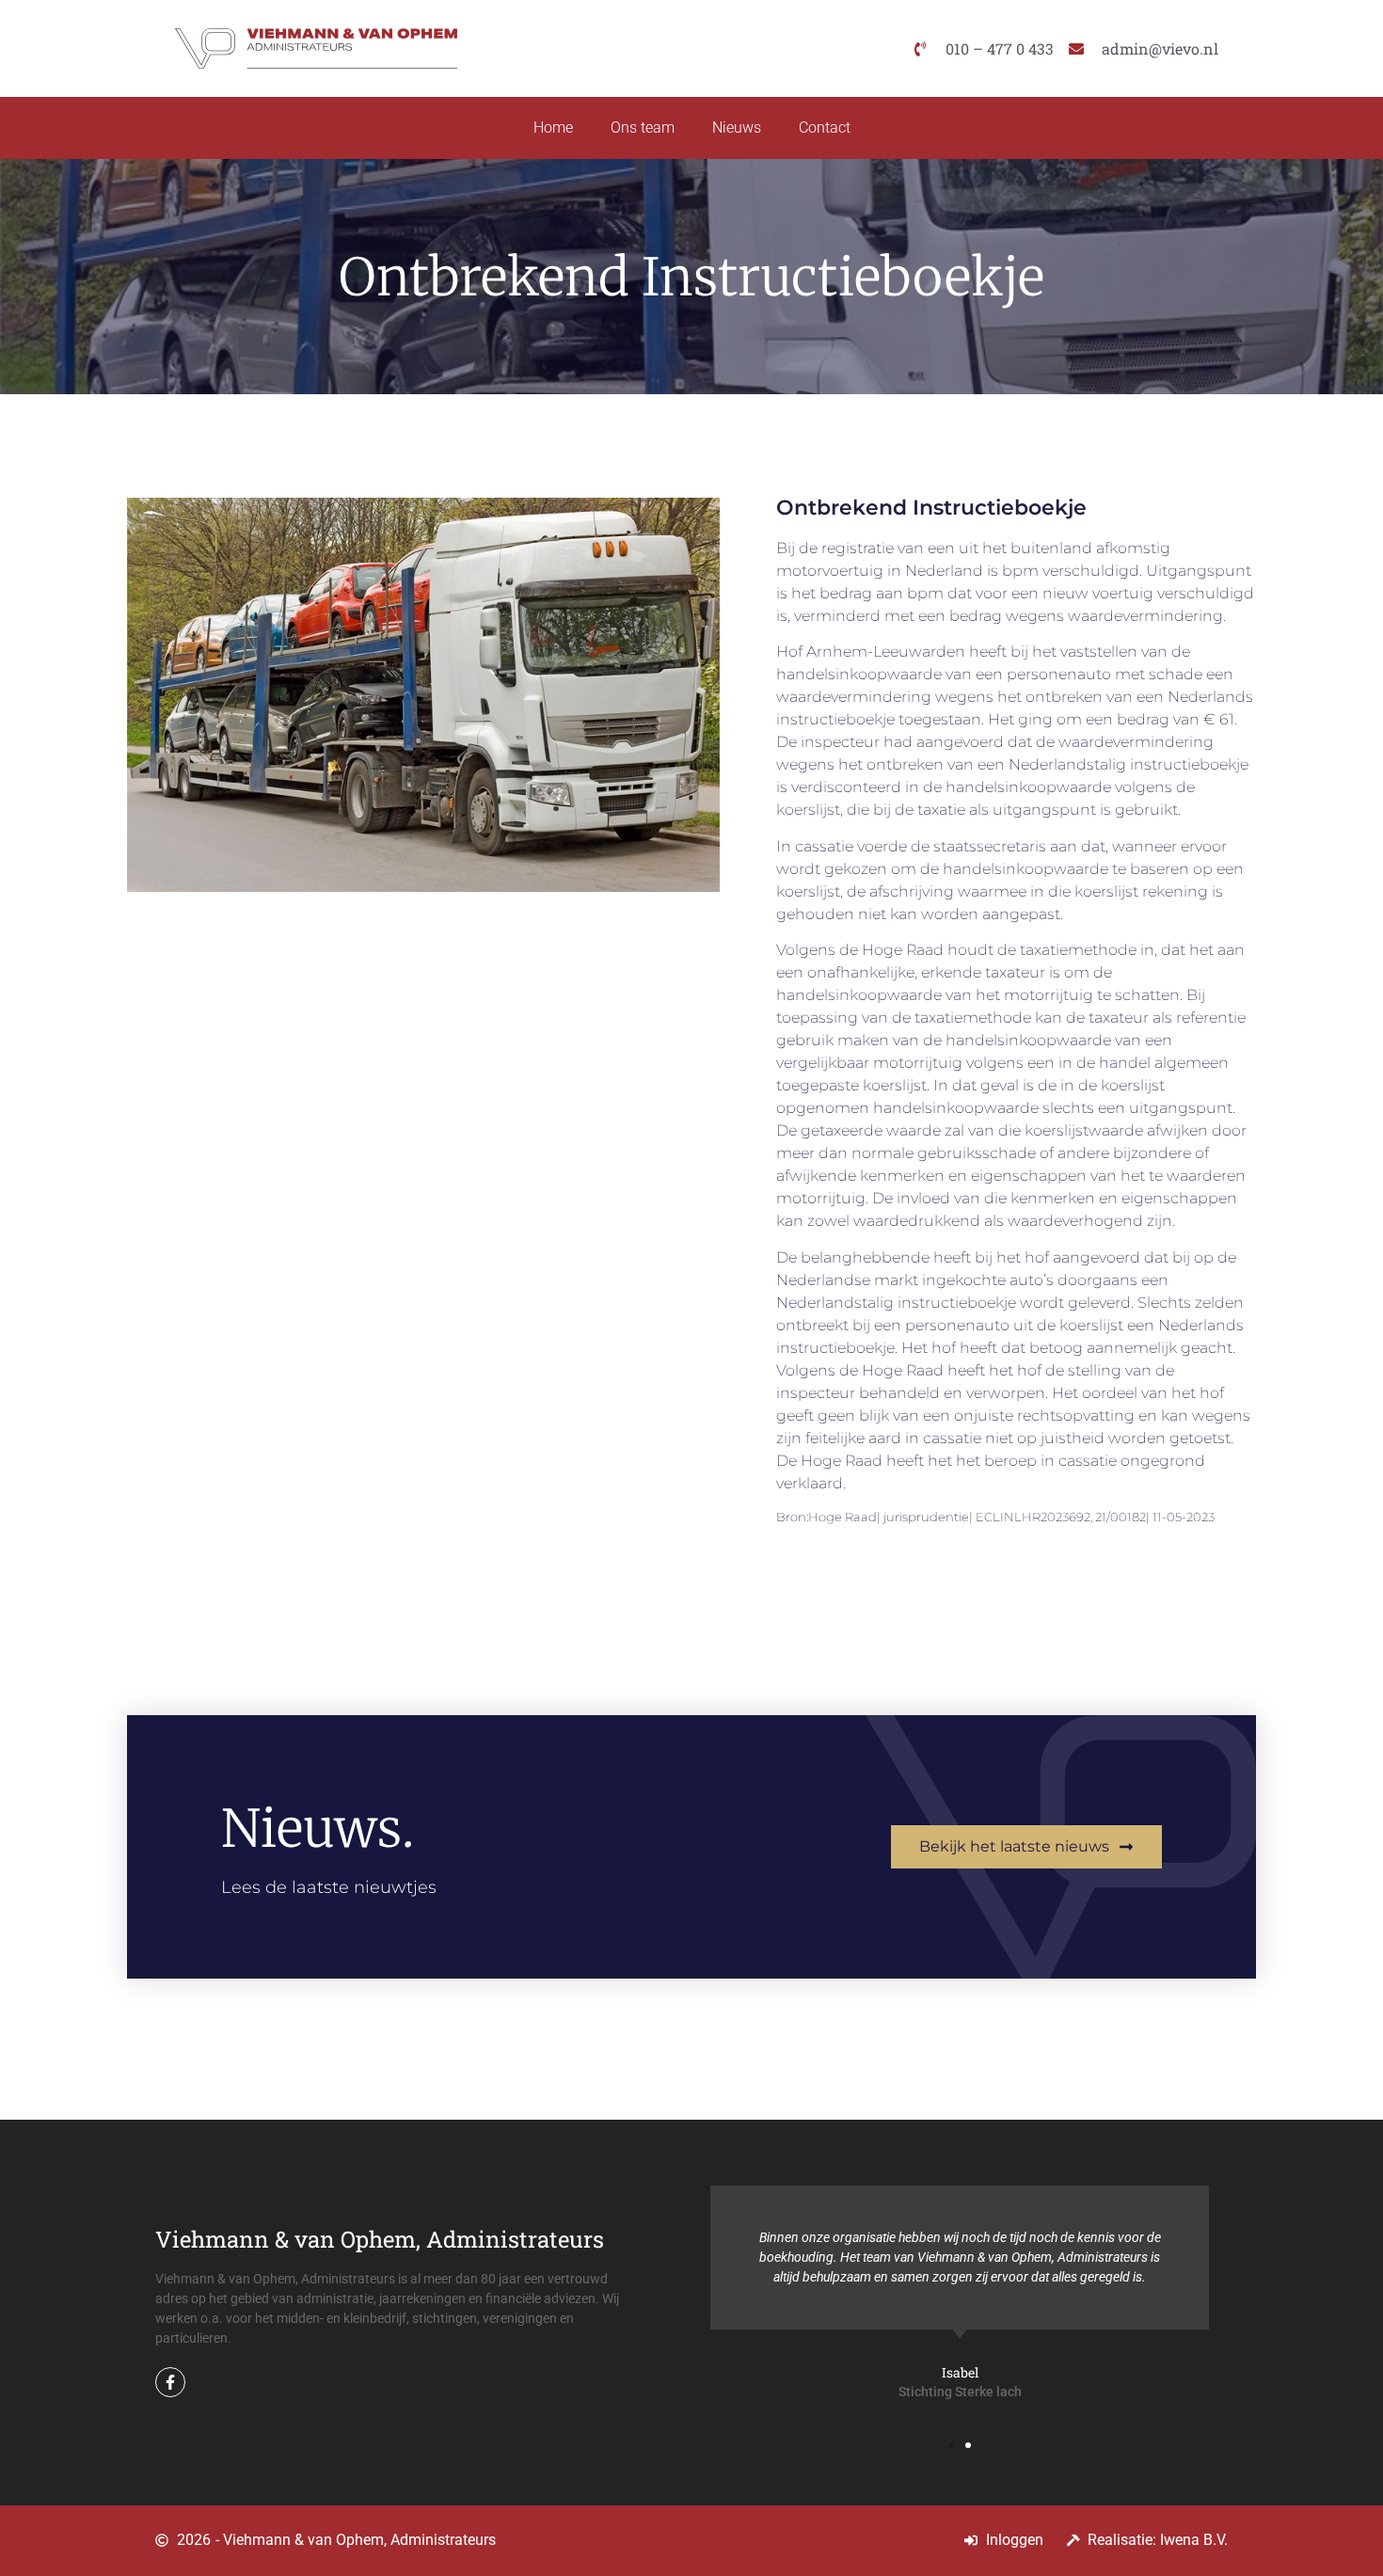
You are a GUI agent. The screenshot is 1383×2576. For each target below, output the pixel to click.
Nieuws (737, 127)
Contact (825, 127)
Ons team (643, 127)
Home (553, 127)
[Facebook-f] (170, 2382)
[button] (951, 2445)
